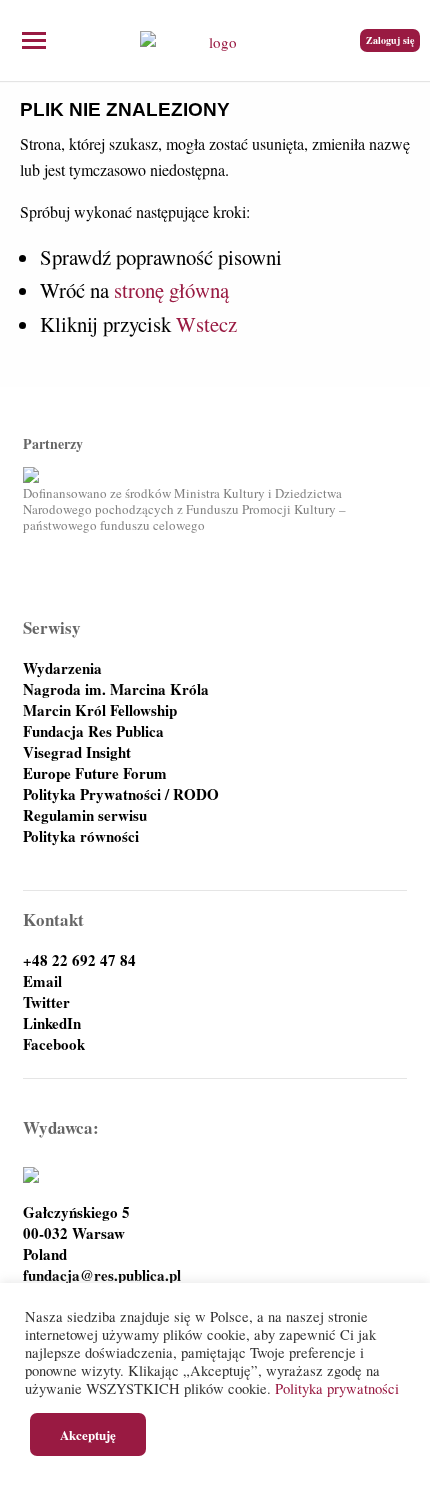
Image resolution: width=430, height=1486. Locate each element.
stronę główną (171, 290)
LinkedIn (52, 1023)
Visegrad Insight (77, 752)
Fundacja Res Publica (93, 731)
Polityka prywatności (337, 1388)
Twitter (46, 1002)
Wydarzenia (62, 668)
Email (42, 981)
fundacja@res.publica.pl (102, 1275)
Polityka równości (81, 836)
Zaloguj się (390, 40)
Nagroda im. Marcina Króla (116, 689)
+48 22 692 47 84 (79, 960)
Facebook (54, 1044)
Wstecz (206, 324)
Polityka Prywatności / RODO (121, 794)
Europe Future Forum (95, 773)
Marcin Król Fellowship (100, 710)
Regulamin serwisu (85, 815)
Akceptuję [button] (88, 1434)
